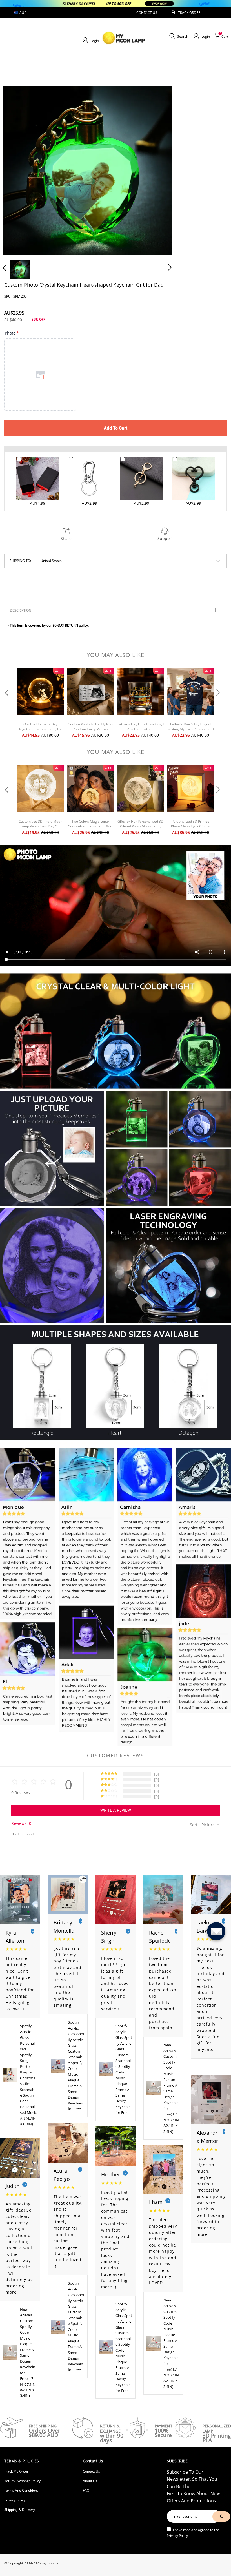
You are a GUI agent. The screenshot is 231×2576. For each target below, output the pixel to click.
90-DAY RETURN (65, 625)
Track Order (189, 13)
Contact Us (91, 2471)
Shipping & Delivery (20, 2510)
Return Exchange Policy (22, 2481)
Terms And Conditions (21, 2490)
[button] (16, 169)
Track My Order (16, 2471)
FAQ (86, 2490)
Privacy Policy (15, 2500)
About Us (90, 2481)
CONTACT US (147, 13)
